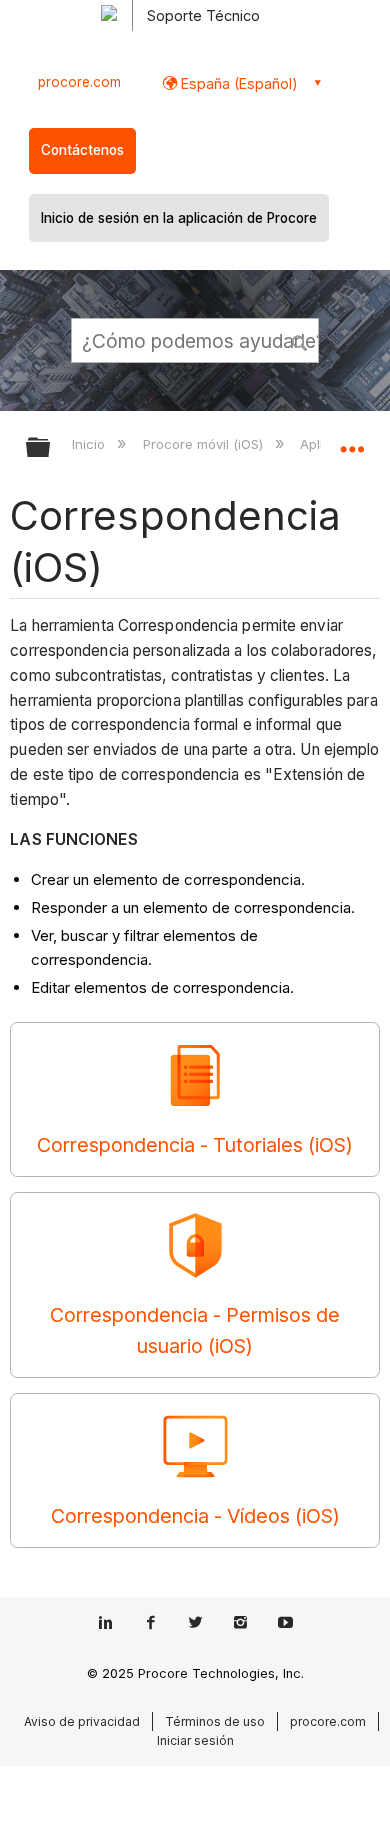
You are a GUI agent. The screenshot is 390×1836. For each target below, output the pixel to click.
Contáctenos (82, 150)
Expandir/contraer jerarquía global (51, 448)
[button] (300, 340)
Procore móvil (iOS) (204, 444)
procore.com (79, 82)
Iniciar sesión (195, 1740)
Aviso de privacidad (82, 1721)
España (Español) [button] (237, 83)
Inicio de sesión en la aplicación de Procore (179, 218)
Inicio (90, 444)
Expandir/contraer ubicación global (352, 441)
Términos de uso (215, 1721)
